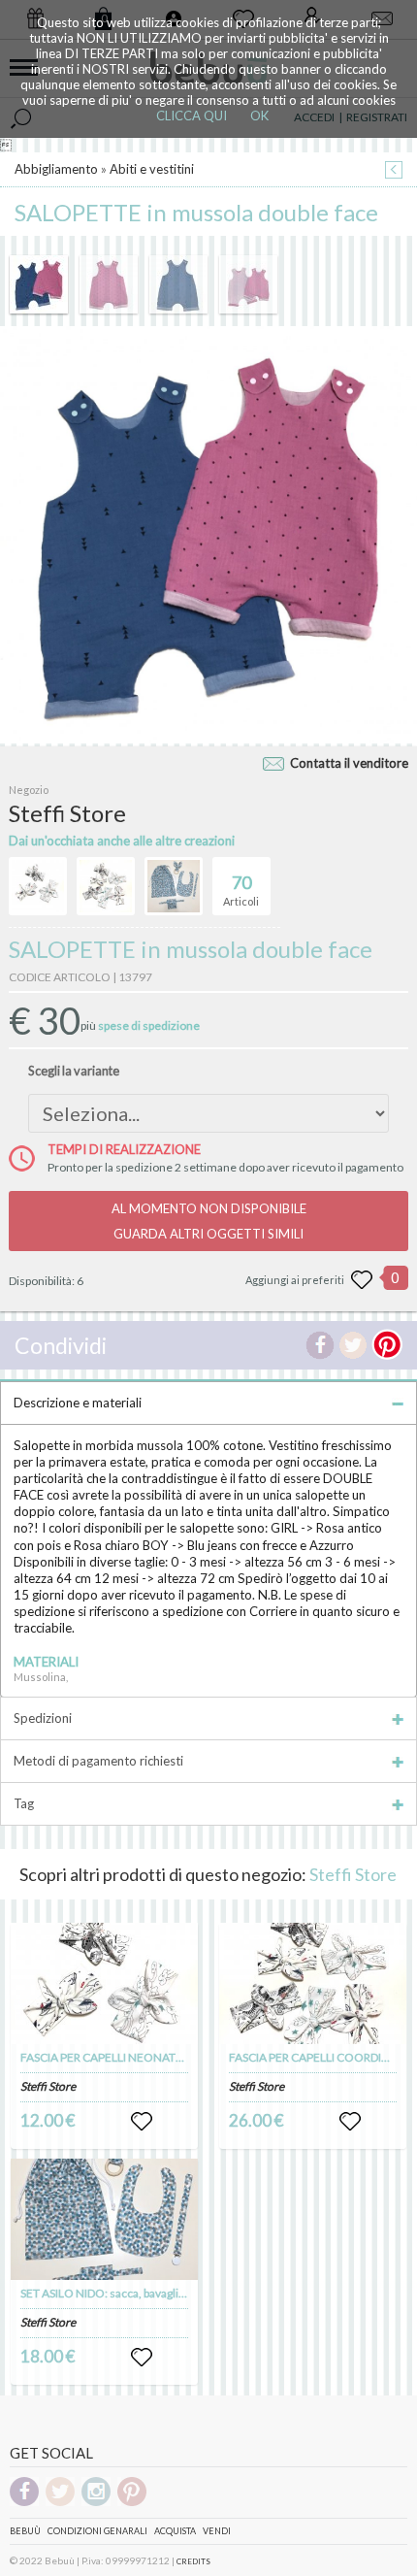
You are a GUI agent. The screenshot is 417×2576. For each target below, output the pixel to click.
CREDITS (193, 2561)
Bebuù (25, 2531)
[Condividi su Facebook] (320, 1345)
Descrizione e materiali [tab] (78, 1403)
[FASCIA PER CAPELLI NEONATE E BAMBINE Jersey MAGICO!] (105, 1983)
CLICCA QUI (192, 116)
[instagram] (96, 2503)
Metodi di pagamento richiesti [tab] (98, 1761)
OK (259, 116)
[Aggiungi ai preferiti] (362, 1280)
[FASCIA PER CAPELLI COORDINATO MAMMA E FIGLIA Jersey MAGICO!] (313, 1983)
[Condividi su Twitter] (353, 1345)
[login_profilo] (142, 2122)
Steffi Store (353, 1874)
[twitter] (60, 2503)
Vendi (217, 2531)
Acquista (175, 2531)
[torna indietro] (394, 171)
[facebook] (24, 2503)
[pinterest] (132, 2503)
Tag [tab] (24, 1803)
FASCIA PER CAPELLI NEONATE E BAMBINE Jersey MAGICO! (178, 2057)
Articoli (241, 890)
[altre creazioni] (38, 886)
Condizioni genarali (97, 2531)
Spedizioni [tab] (43, 1718)
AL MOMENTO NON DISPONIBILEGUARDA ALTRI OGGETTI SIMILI (209, 1221)
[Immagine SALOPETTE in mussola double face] (39, 284)
